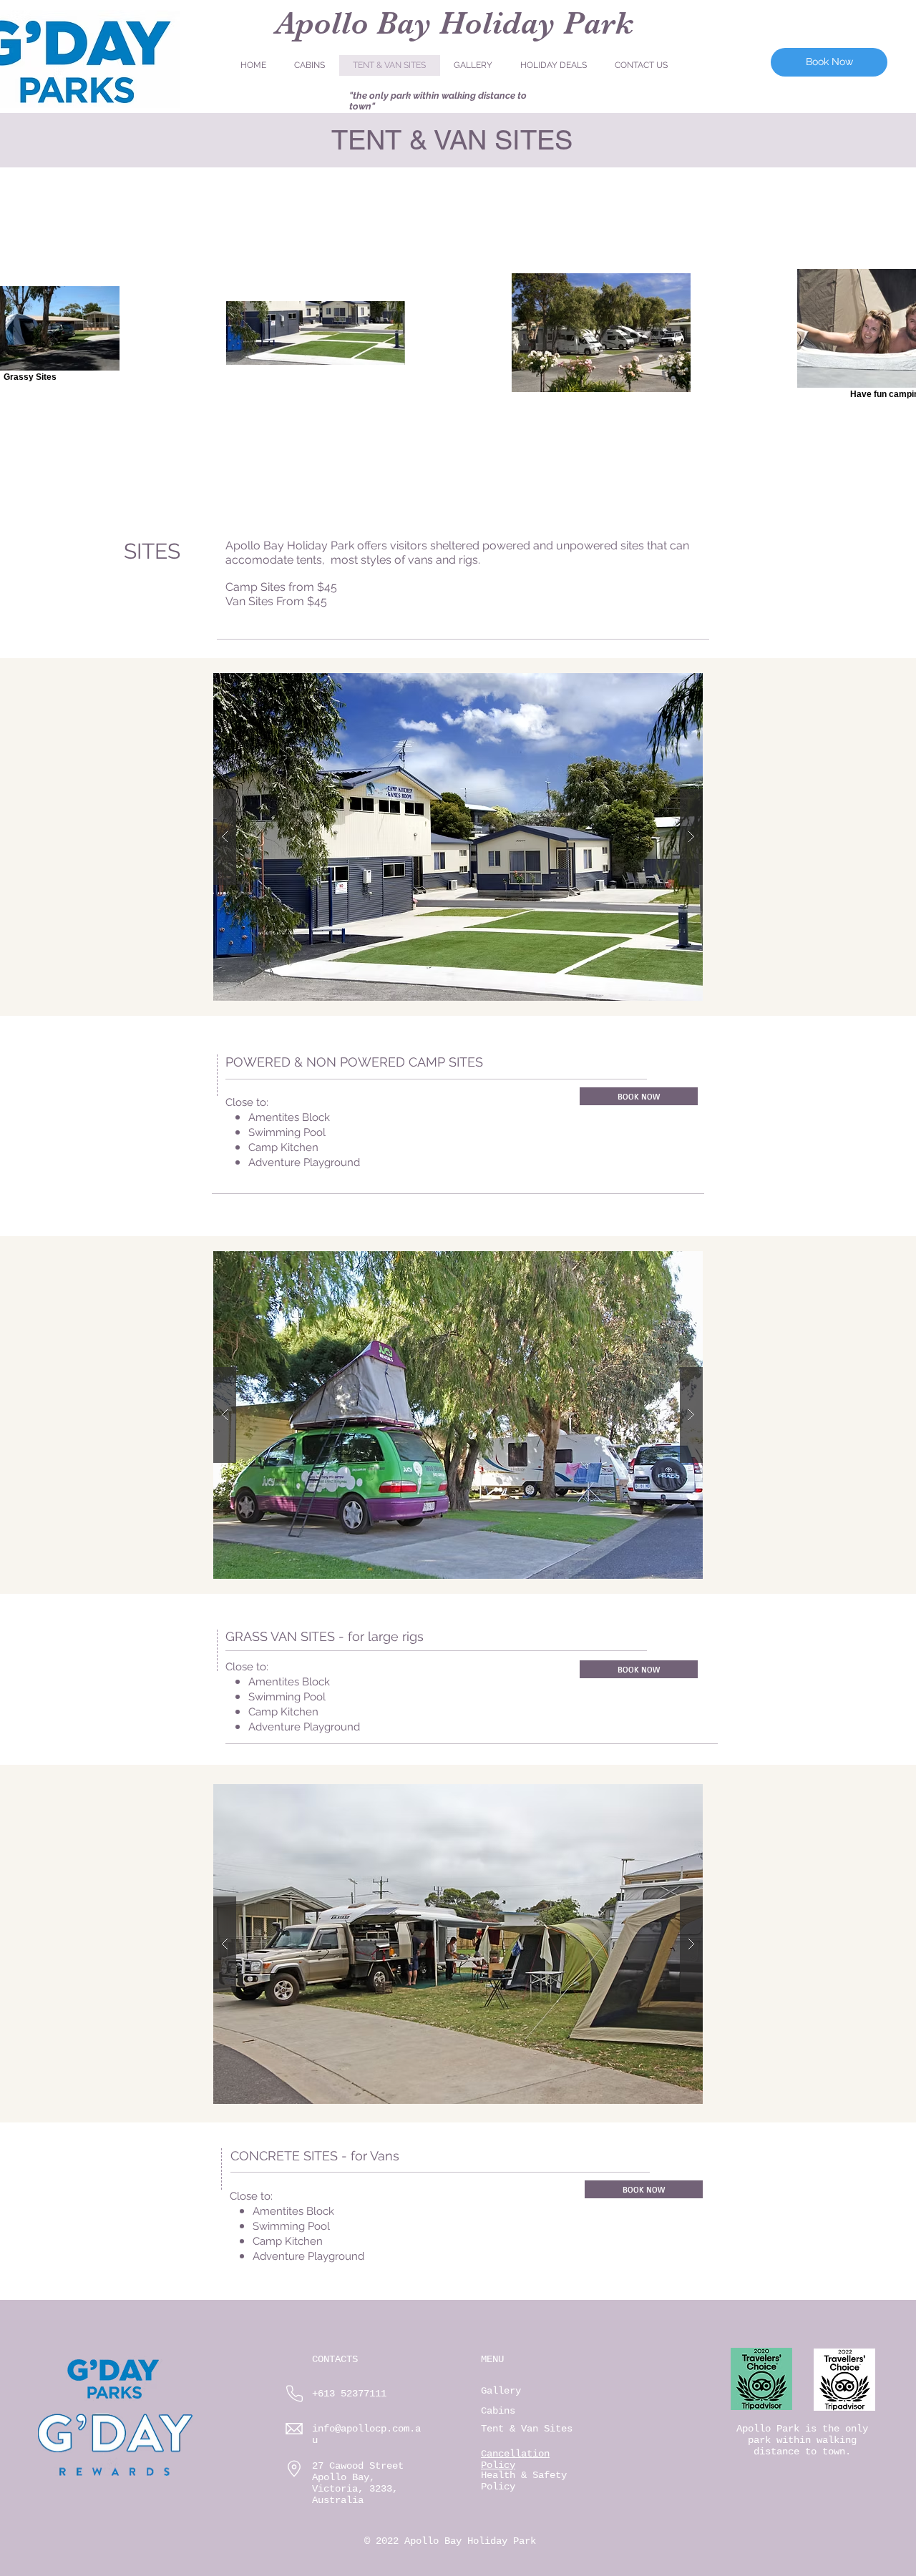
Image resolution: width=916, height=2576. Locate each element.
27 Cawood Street (358, 2466)
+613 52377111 (349, 2394)
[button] (458, 837)
